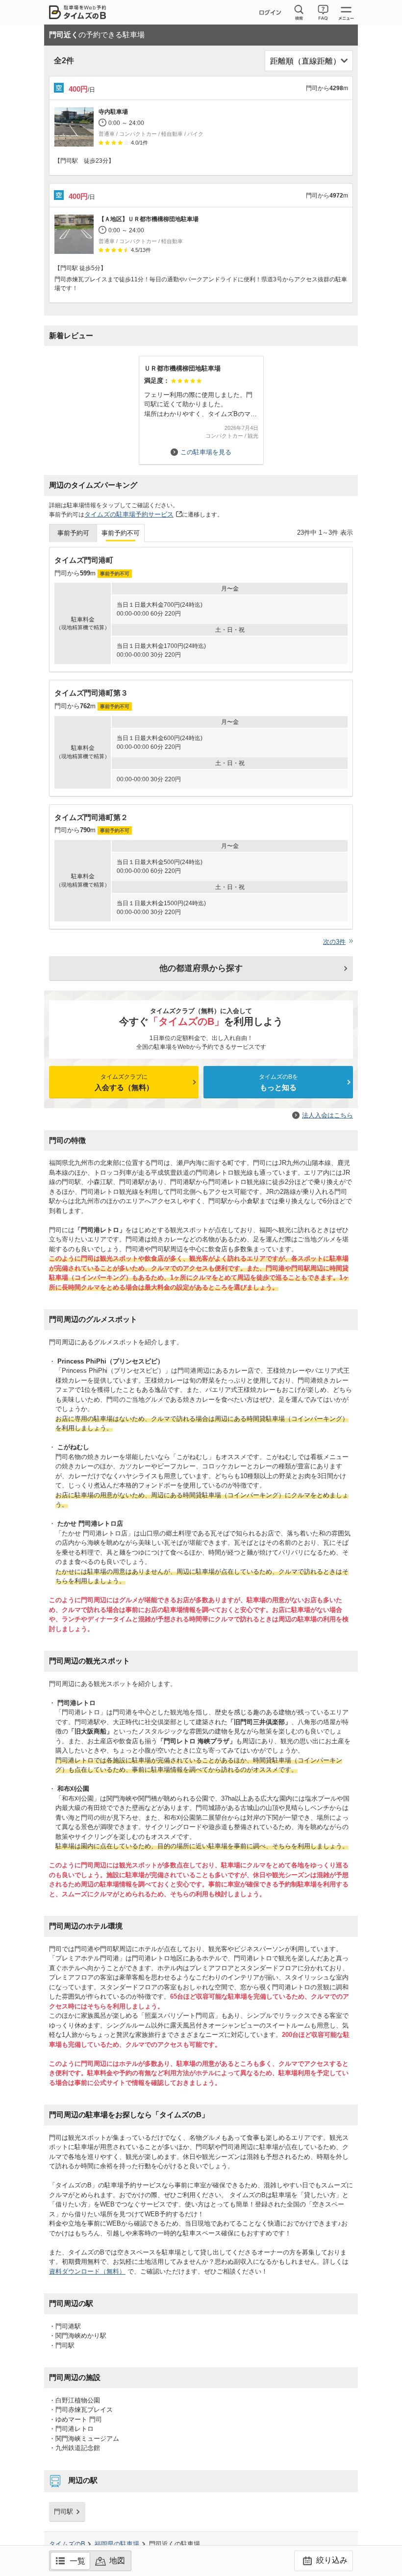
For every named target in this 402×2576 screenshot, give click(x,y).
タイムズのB (67, 2544)
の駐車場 (117, 2544)
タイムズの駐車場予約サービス (129, 514)
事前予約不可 (121, 533)
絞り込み (331, 2560)
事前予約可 (73, 533)
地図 (117, 2561)
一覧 (77, 2561)
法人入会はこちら (327, 1115)
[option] (201, 406)
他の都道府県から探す (201, 968)
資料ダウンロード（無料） (87, 2271)
